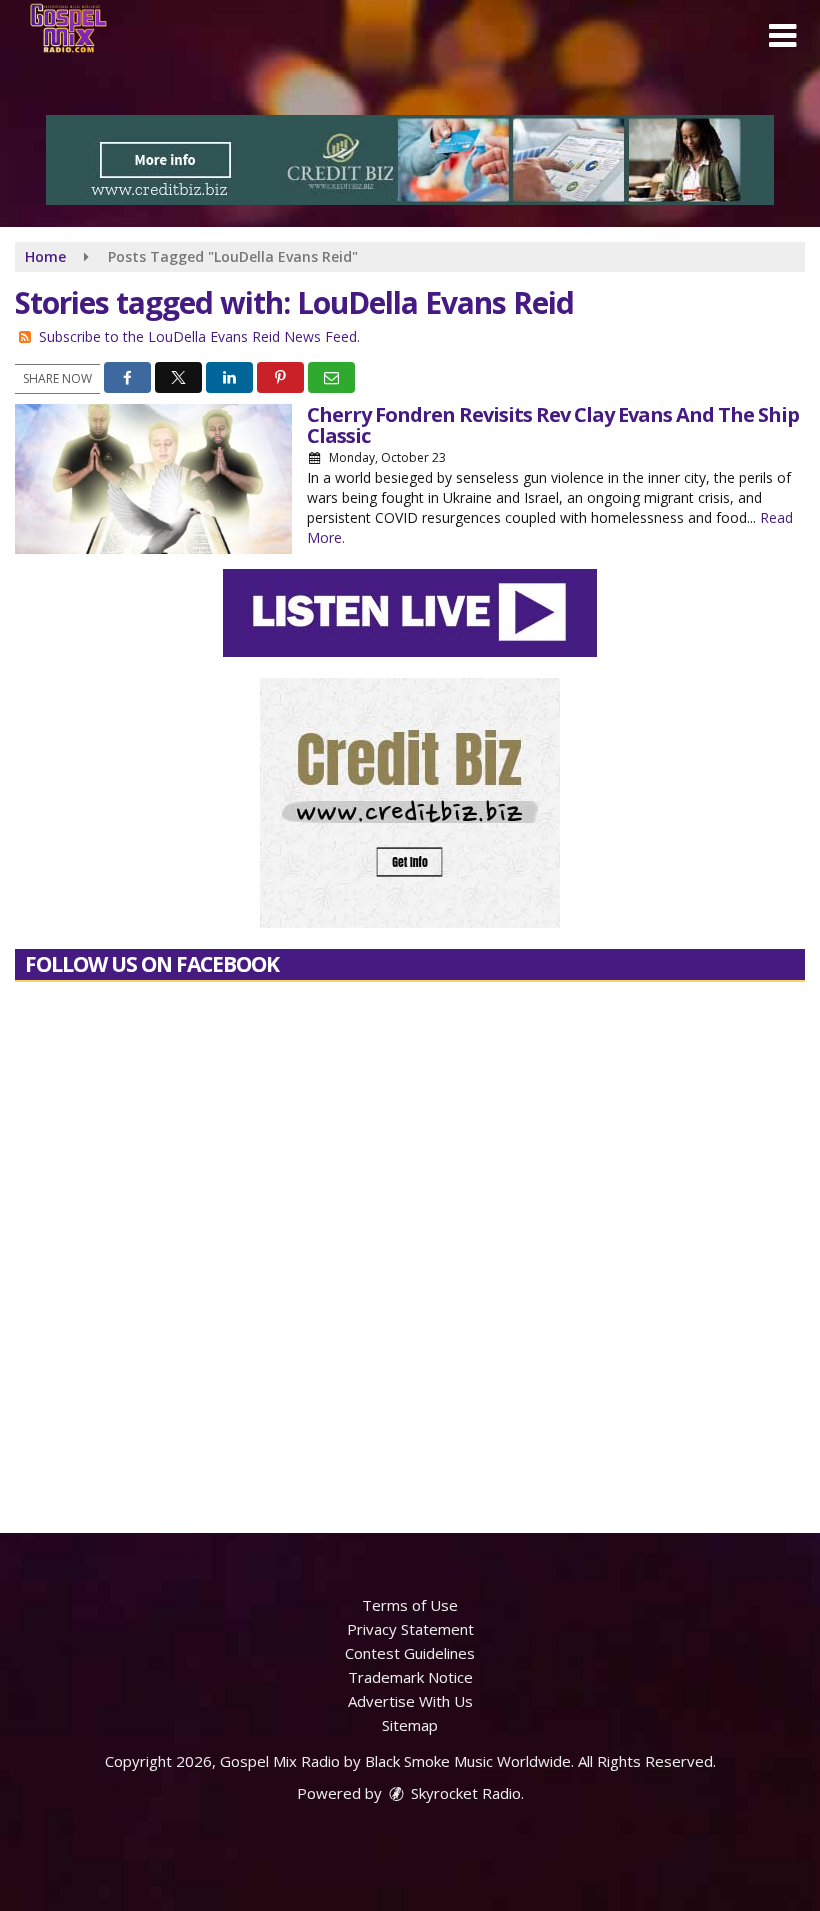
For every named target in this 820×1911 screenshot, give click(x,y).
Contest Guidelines (410, 1653)
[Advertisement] (410, 160)
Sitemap (410, 1725)
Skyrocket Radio (464, 1793)
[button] (782, 36)
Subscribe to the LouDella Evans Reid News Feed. (199, 336)
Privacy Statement (410, 1629)
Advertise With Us (410, 1701)
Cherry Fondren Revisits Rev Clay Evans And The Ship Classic (553, 425)
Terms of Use (410, 1605)
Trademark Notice (410, 1677)
